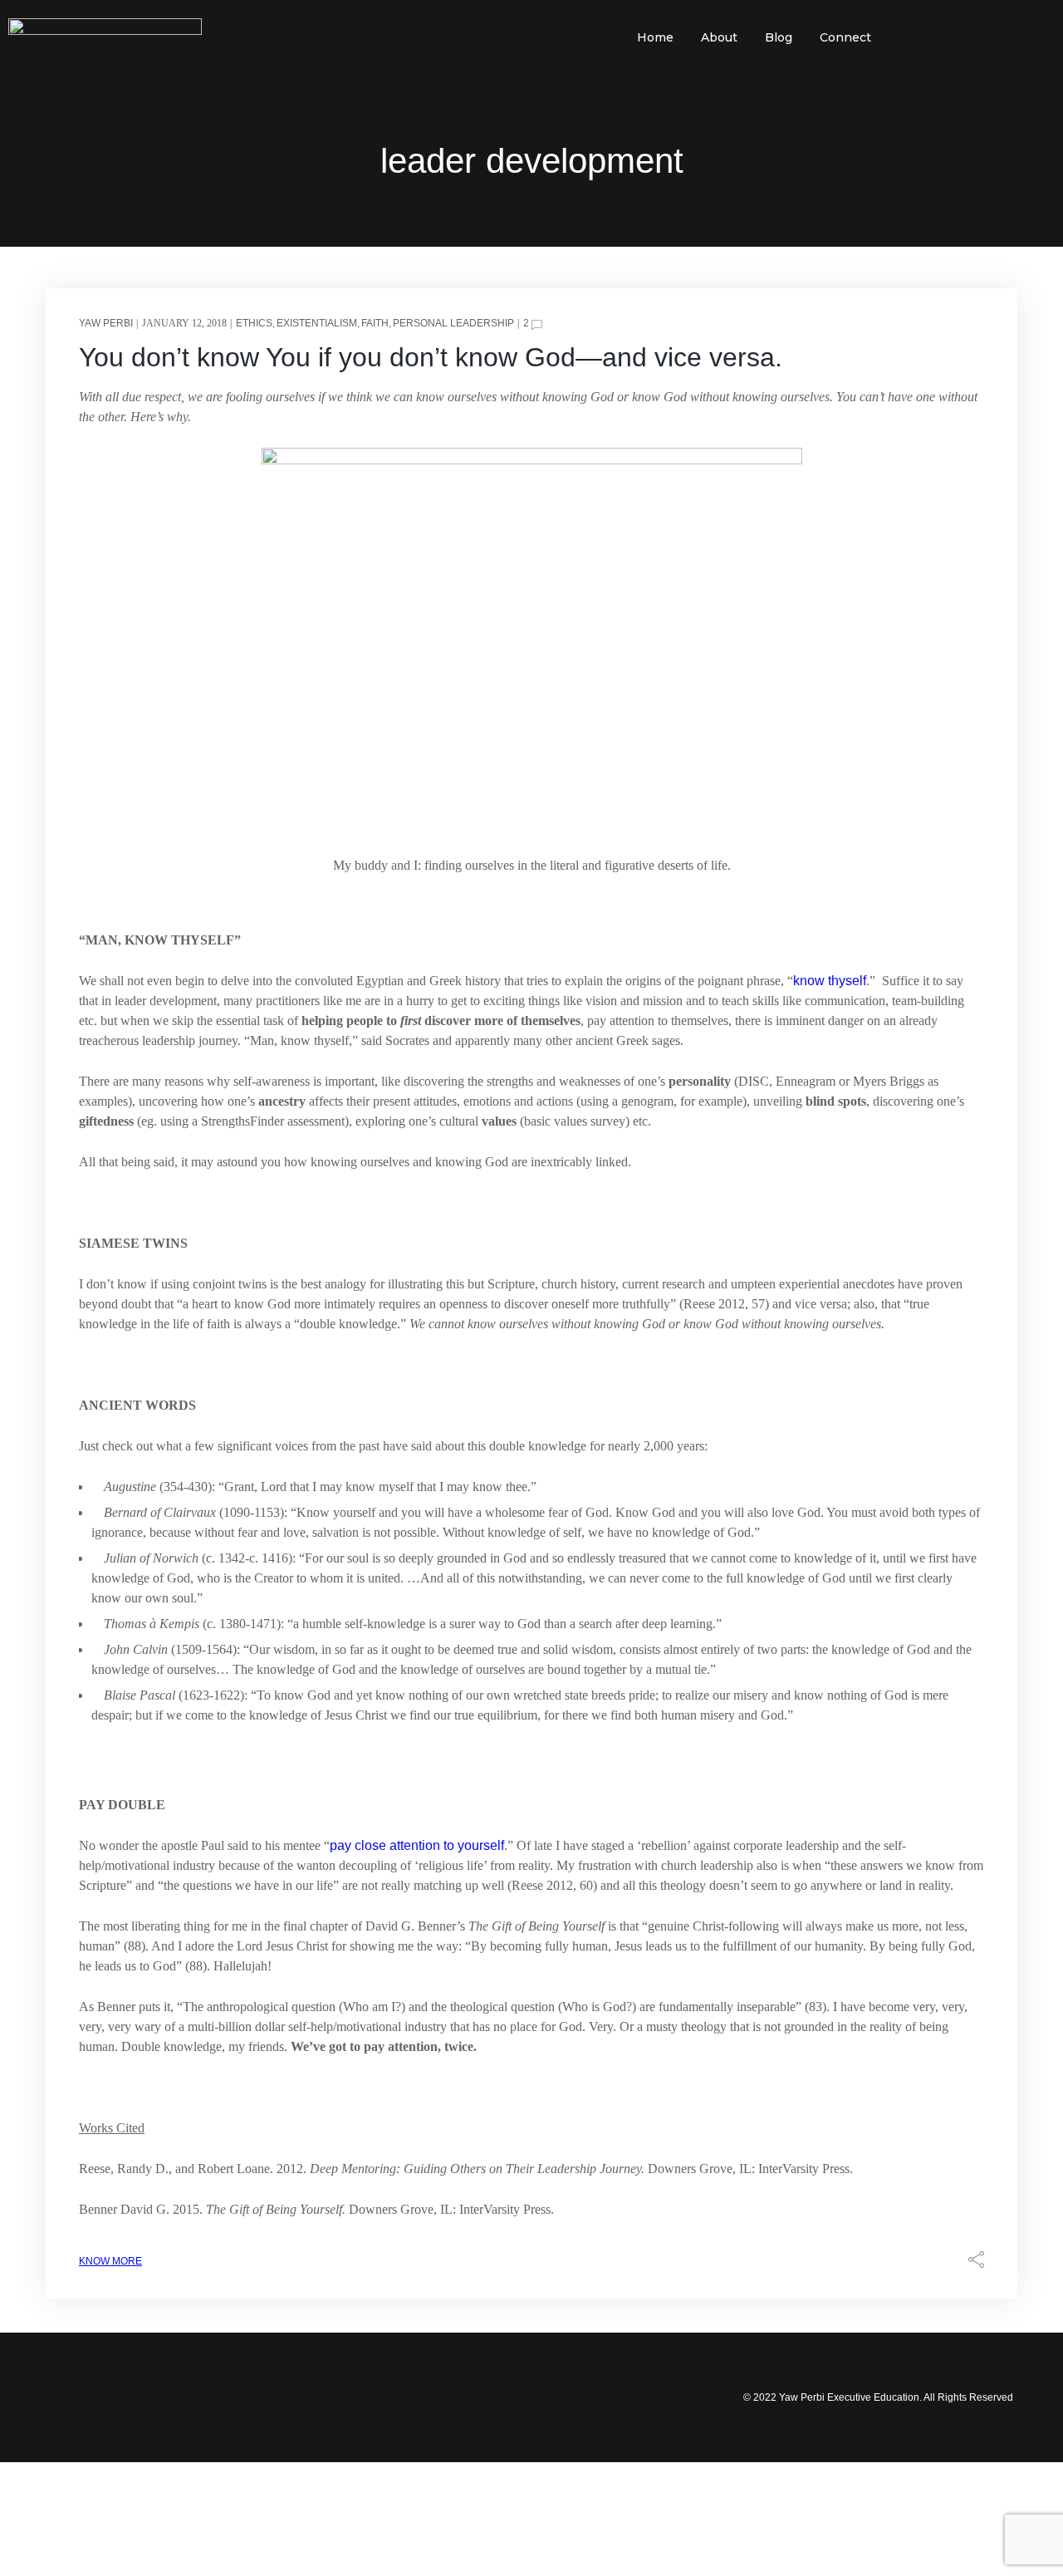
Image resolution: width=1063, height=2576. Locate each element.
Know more (110, 2261)
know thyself (830, 981)
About (719, 37)
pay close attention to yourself (417, 1845)
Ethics (254, 323)
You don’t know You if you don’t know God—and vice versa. (431, 357)
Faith (375, 323)
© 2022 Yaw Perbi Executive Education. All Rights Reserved (878, 2397)
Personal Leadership (453, 323)
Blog (779, 37)
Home (655, 37)
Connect (845, 37)
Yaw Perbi (106, 323)
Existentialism (317, 323)
